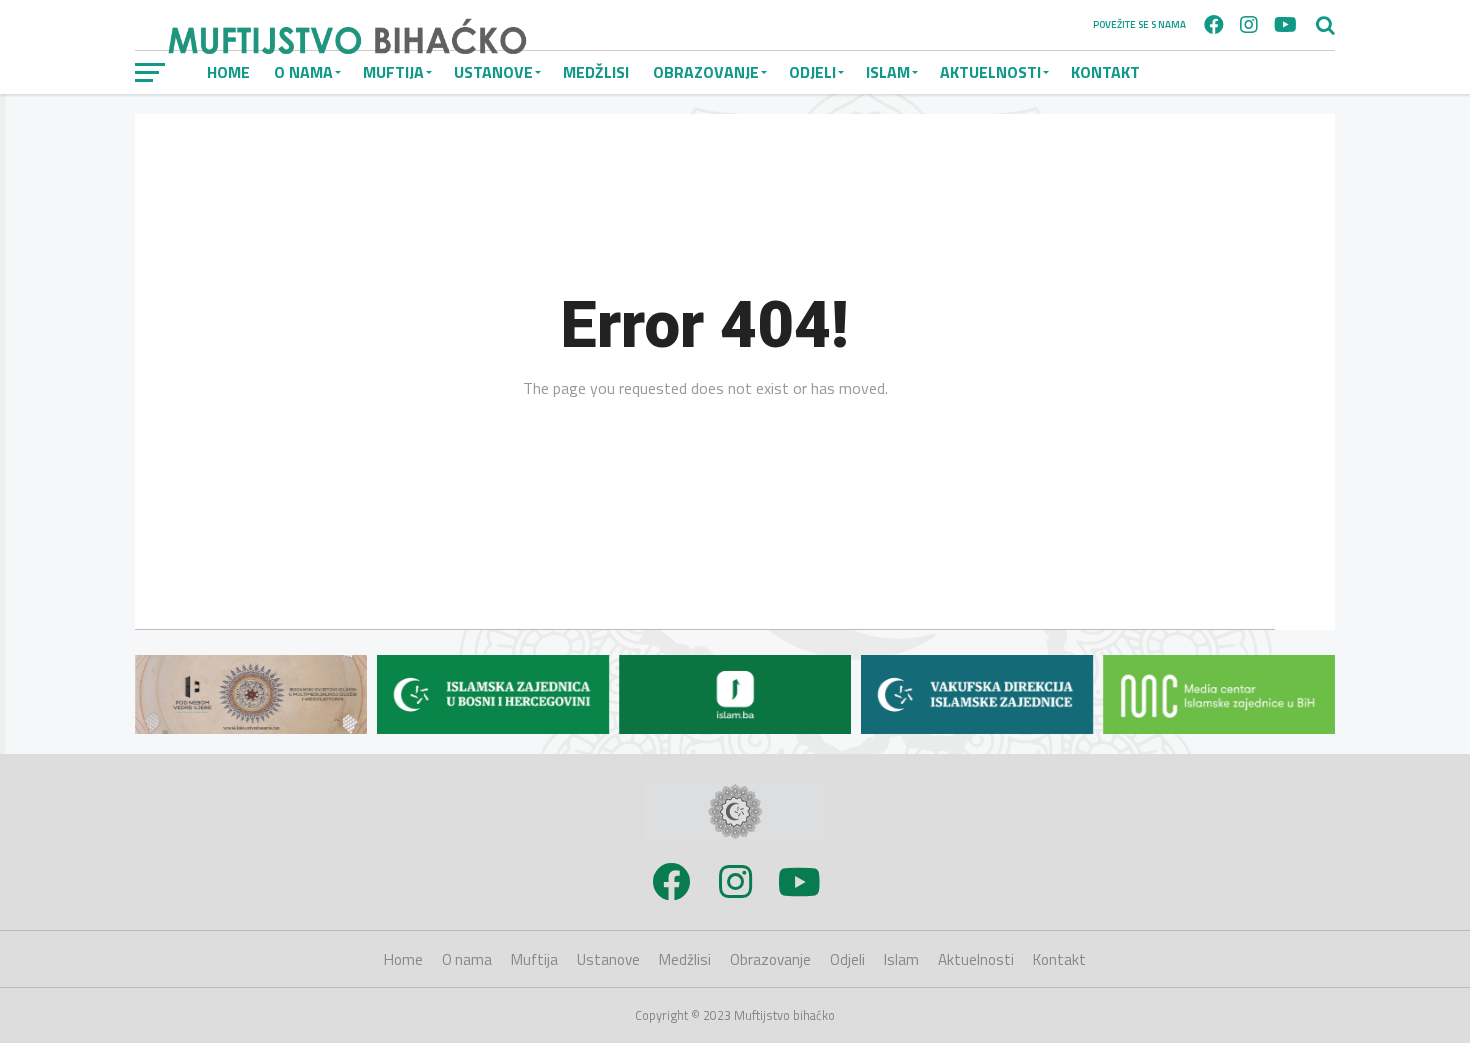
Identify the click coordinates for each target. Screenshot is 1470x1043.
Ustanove (608, 959)
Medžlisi (596, 72)
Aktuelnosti (990, 72)
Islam (888, 72)
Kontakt (1105, 72)
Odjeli (812, 72)
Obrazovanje (706, 72)
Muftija (534, 959)
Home (403, 959)
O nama (467, 959)
